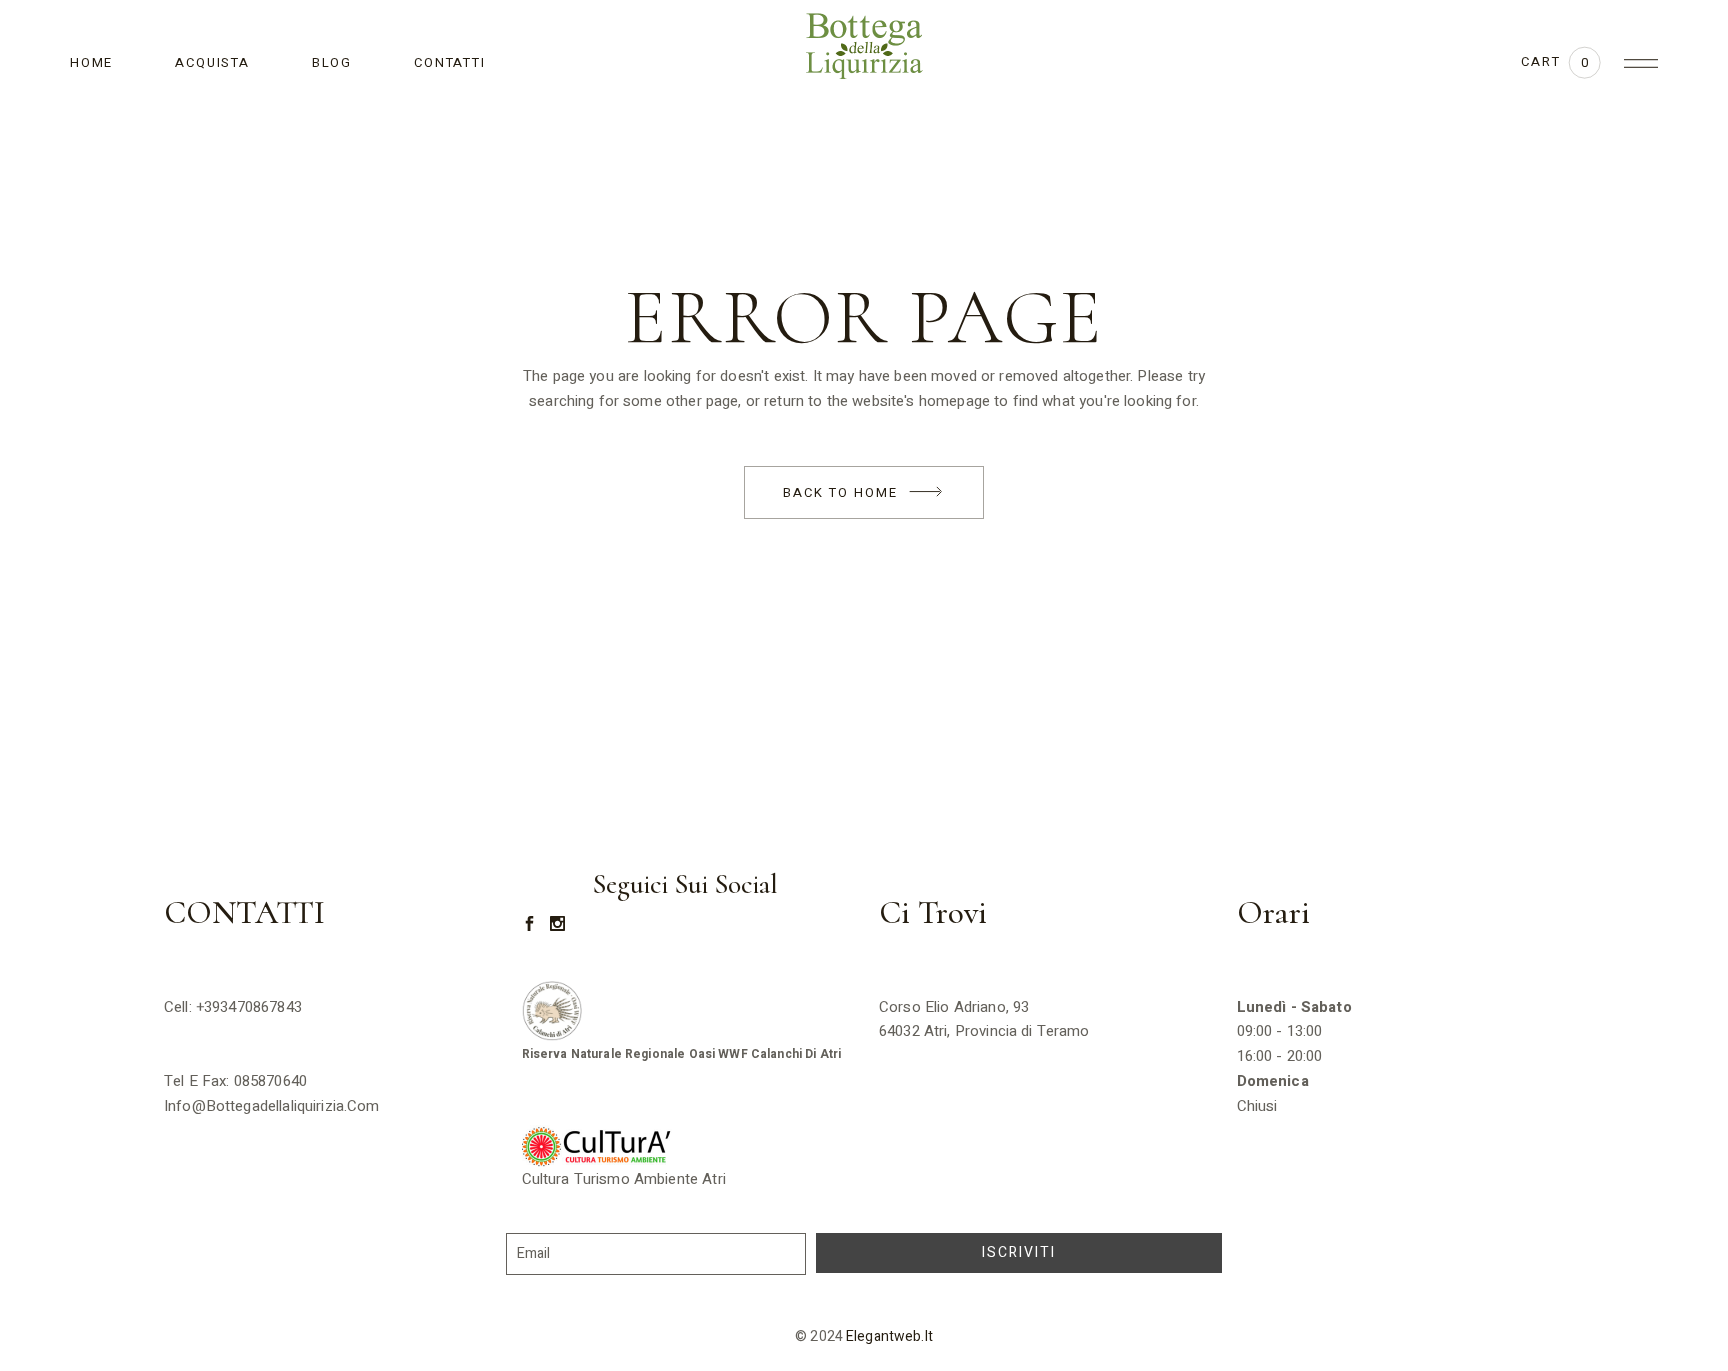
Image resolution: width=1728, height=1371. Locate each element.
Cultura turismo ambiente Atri (626, 1179)
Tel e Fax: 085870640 (235, 1081)
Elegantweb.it (889, 1336)
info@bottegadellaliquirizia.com (272, 1106)
